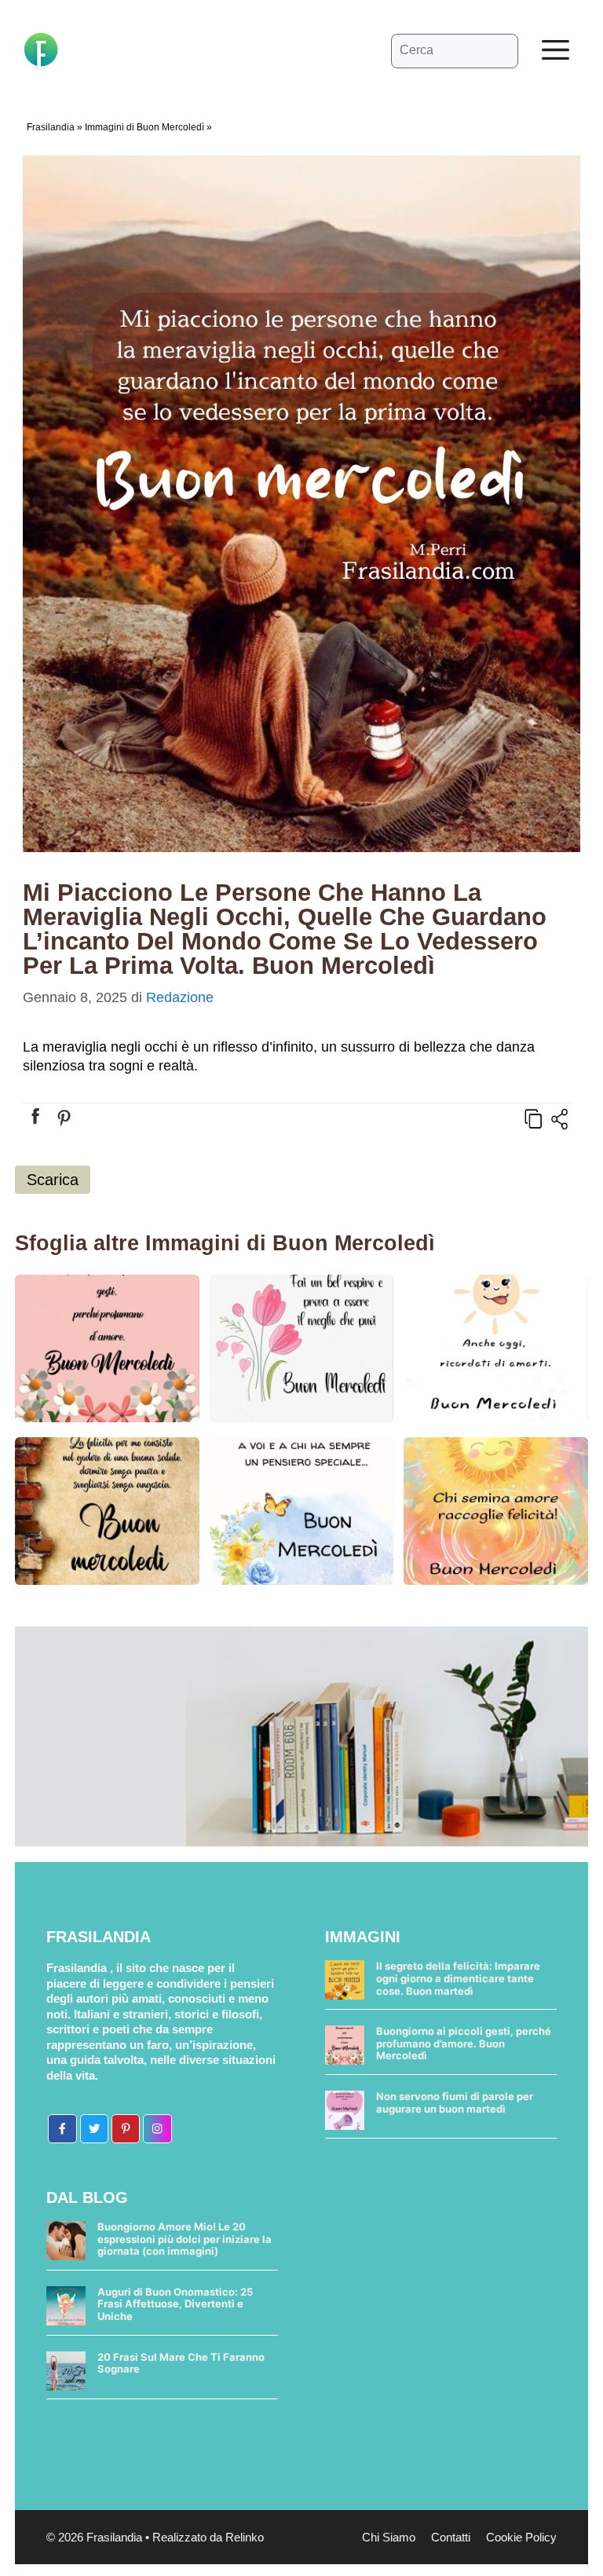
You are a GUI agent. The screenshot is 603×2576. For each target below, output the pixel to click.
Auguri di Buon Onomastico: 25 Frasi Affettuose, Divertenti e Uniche (175, 2304)
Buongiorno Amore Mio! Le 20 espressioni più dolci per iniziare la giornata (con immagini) (185, 2239)
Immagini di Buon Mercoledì (144, 127)
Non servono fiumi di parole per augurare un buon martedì (455, 2102)
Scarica (53, 1180)
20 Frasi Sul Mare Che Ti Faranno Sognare (181, 2363)
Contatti (451, 2537)
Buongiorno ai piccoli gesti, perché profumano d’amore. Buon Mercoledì (464, 2043)
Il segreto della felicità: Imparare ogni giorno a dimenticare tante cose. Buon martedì (458, 1978)
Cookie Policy (521, 2537)
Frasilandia (51, 127)
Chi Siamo (389, 2537)
